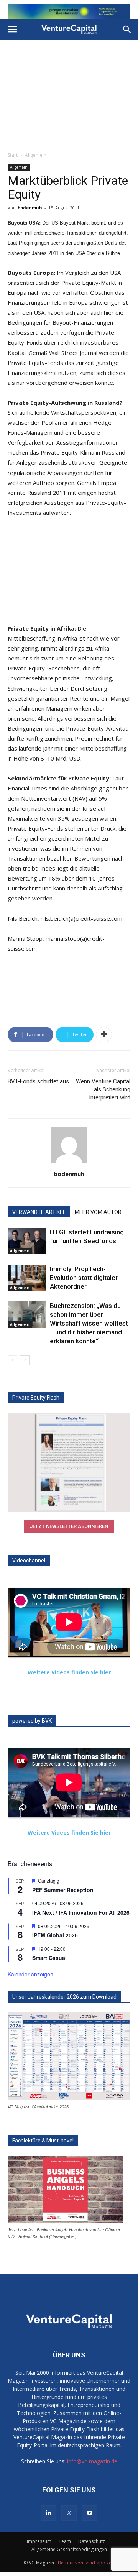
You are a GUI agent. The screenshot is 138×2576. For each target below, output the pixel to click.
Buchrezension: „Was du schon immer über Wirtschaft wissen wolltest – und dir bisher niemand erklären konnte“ (89, 1323)
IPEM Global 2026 (55, 1935)
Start (13, 155)
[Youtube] (90, 2513)
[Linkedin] (48, 2513)
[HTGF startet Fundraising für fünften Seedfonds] (27, 1241)
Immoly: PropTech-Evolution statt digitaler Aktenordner (84, 1278)
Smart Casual (49, 1958)
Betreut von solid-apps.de (86, 2563)
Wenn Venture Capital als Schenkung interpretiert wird (103, 1089)
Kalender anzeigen (30, 1974)
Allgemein (36, 155)
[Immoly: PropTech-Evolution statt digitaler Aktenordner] (27, 1278)
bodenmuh (30, 208)
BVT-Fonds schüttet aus (38, 1081)
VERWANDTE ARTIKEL (39, 1212)
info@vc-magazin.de (92, 2461)
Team (65, 2541)
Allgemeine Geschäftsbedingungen (69, 2549)
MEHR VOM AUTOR (98, 1212)
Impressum (39, 2541)
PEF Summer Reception (63, 1890)
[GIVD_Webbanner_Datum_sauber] (69, 11)
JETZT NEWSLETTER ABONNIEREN (69, 1526)
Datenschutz (92, 2541)
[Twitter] (69, 2513)
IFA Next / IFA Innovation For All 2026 (81, 1912)
